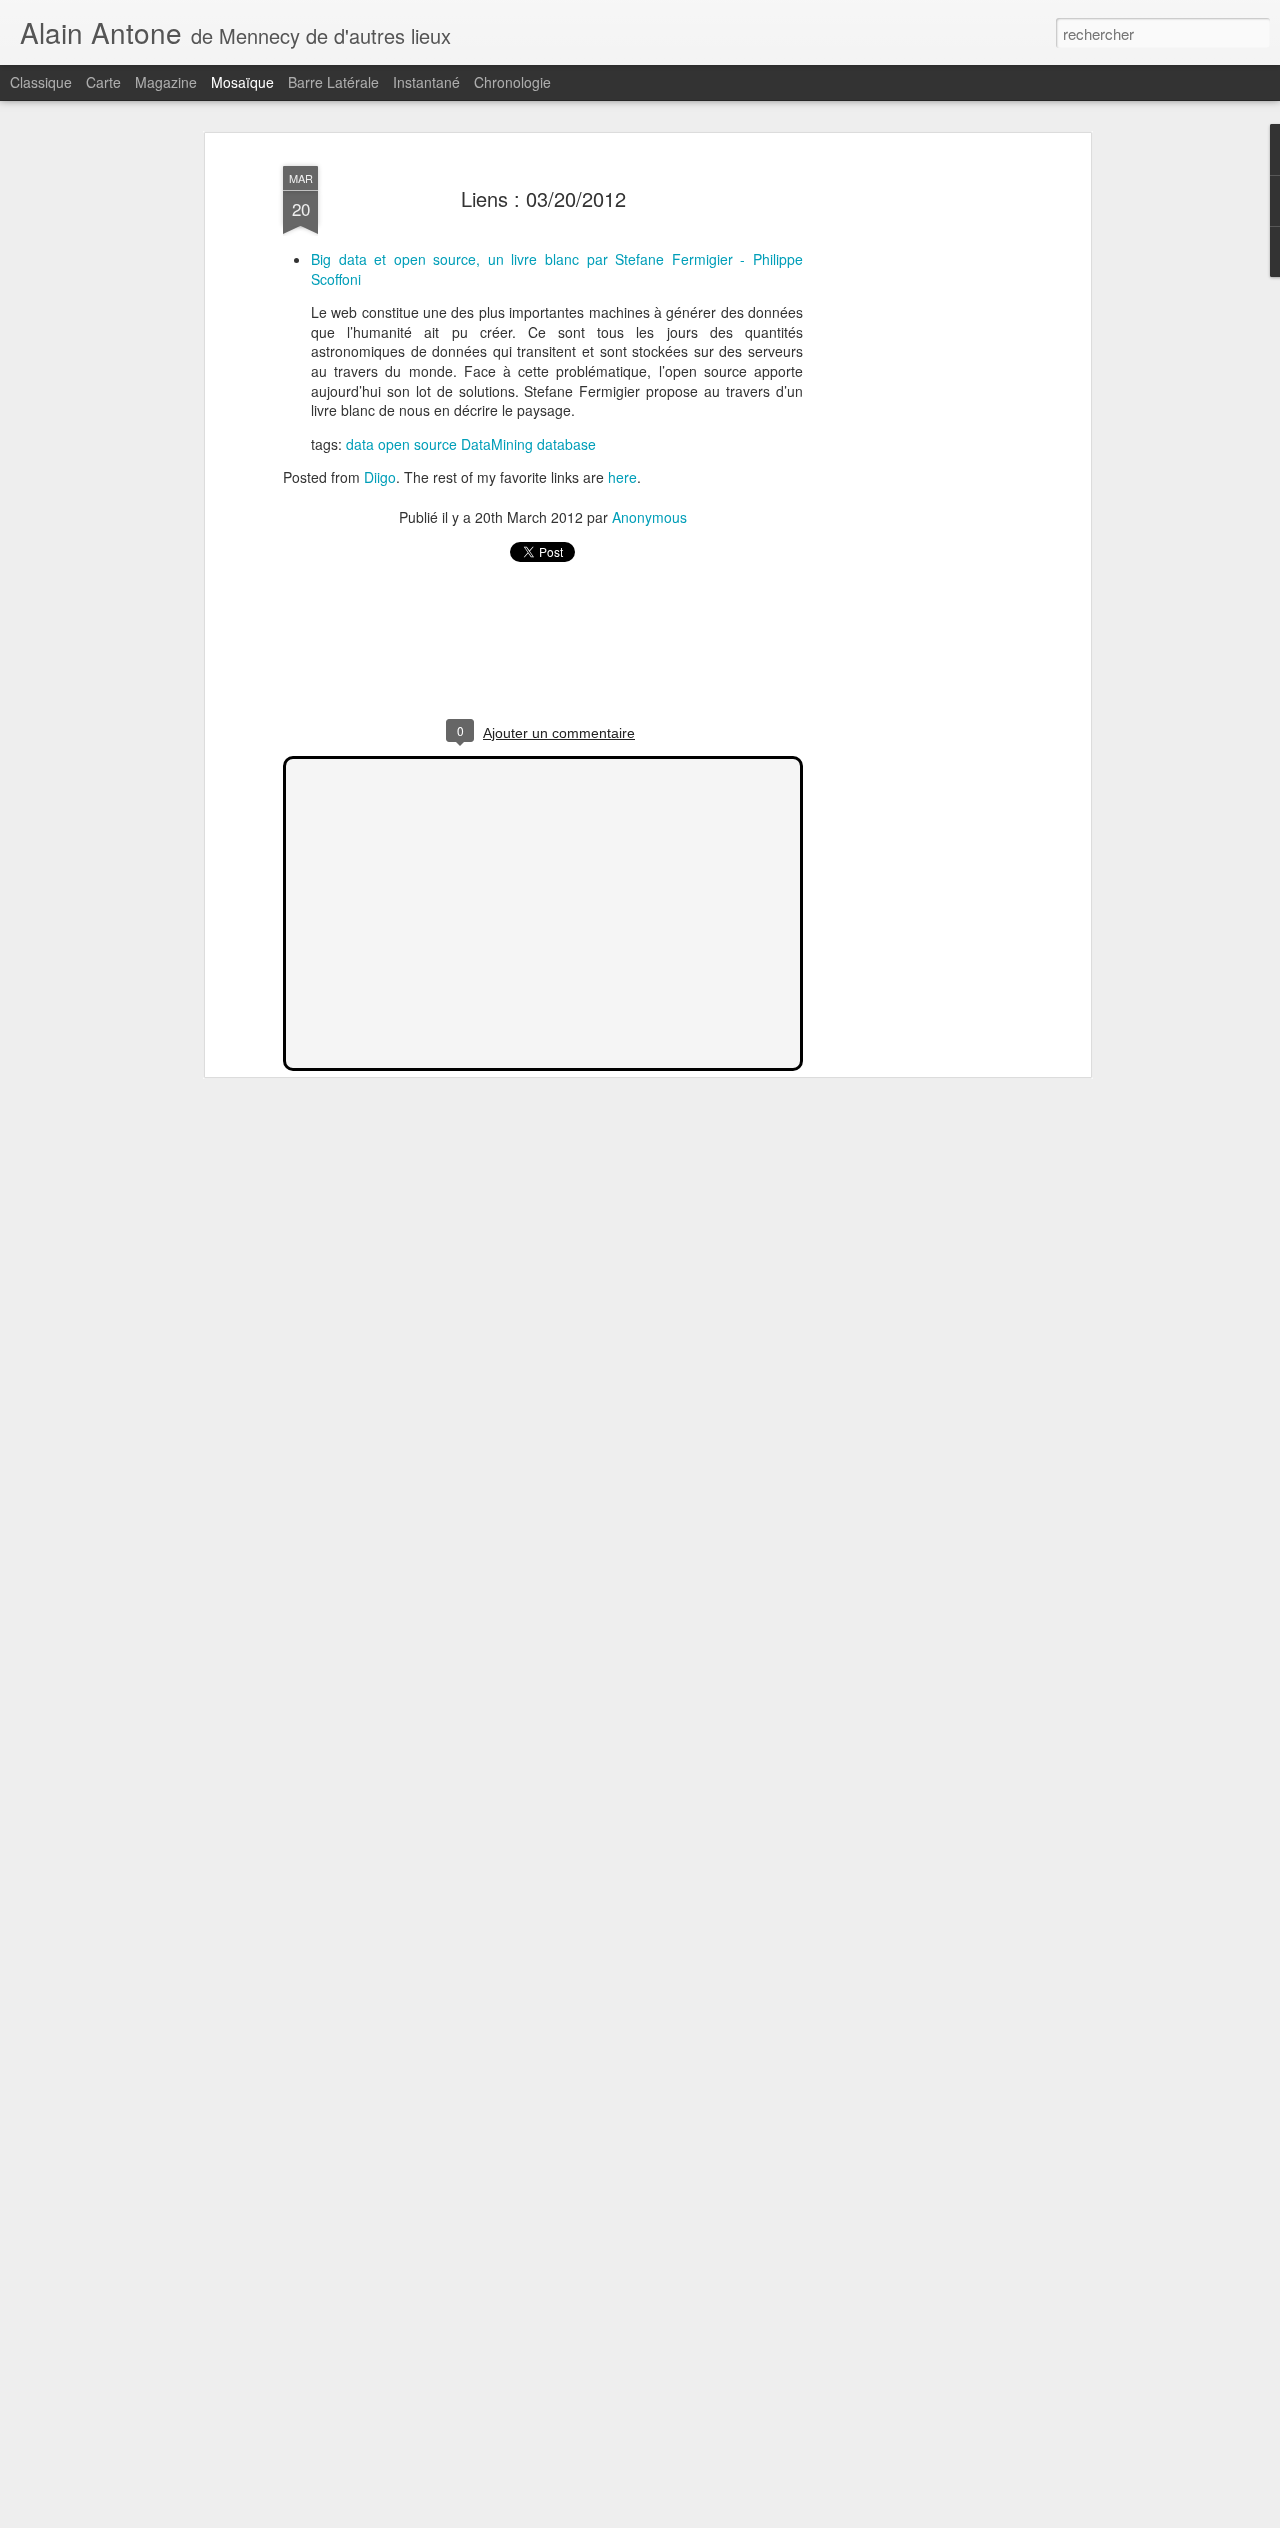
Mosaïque (242, 82)
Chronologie (512, 82)
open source (417, 444)
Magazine (166, 82)
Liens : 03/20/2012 (543, 198)
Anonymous (649, 517)
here (622, 477)
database (566, 444)
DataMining (497, 444)
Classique (41, 82)
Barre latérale (333, 82)
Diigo (380, 477)
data (360, 444)
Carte (103, 82)
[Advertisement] (913, 471)
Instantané (426, 82)
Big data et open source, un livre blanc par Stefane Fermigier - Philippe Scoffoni (557, 269)
